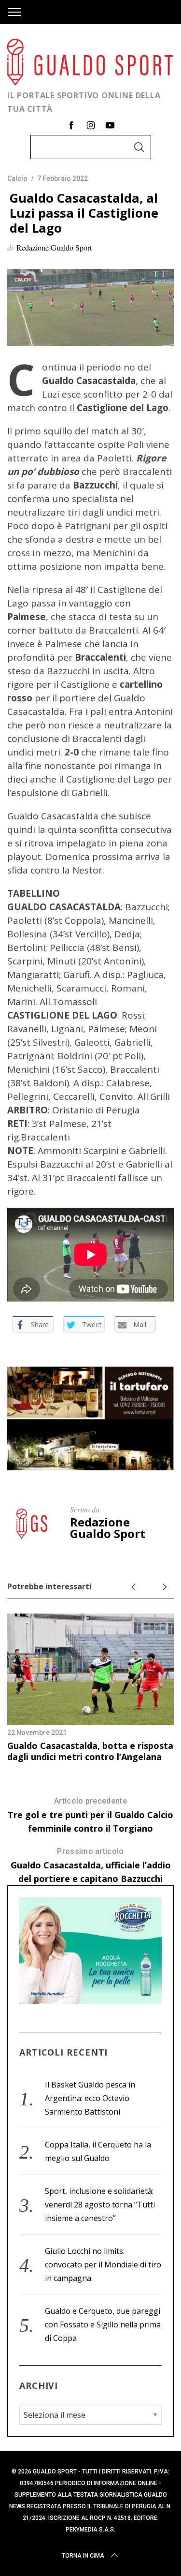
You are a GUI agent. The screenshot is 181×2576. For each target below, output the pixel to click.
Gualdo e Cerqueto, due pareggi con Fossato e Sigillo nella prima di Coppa (103, 2324)
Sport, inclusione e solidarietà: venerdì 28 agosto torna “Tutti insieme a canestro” (100, 2205)
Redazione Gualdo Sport (54, 247)
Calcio (17, 178)
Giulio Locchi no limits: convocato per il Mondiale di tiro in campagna (103, 2265)
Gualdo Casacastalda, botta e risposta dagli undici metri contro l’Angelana (90, 1751)
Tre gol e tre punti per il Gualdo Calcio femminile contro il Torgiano (90, 1815)
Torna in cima (83, 2556)
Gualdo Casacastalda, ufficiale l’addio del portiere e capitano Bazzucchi (91, 1865)
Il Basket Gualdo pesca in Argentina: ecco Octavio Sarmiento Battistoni (90, 2098)
